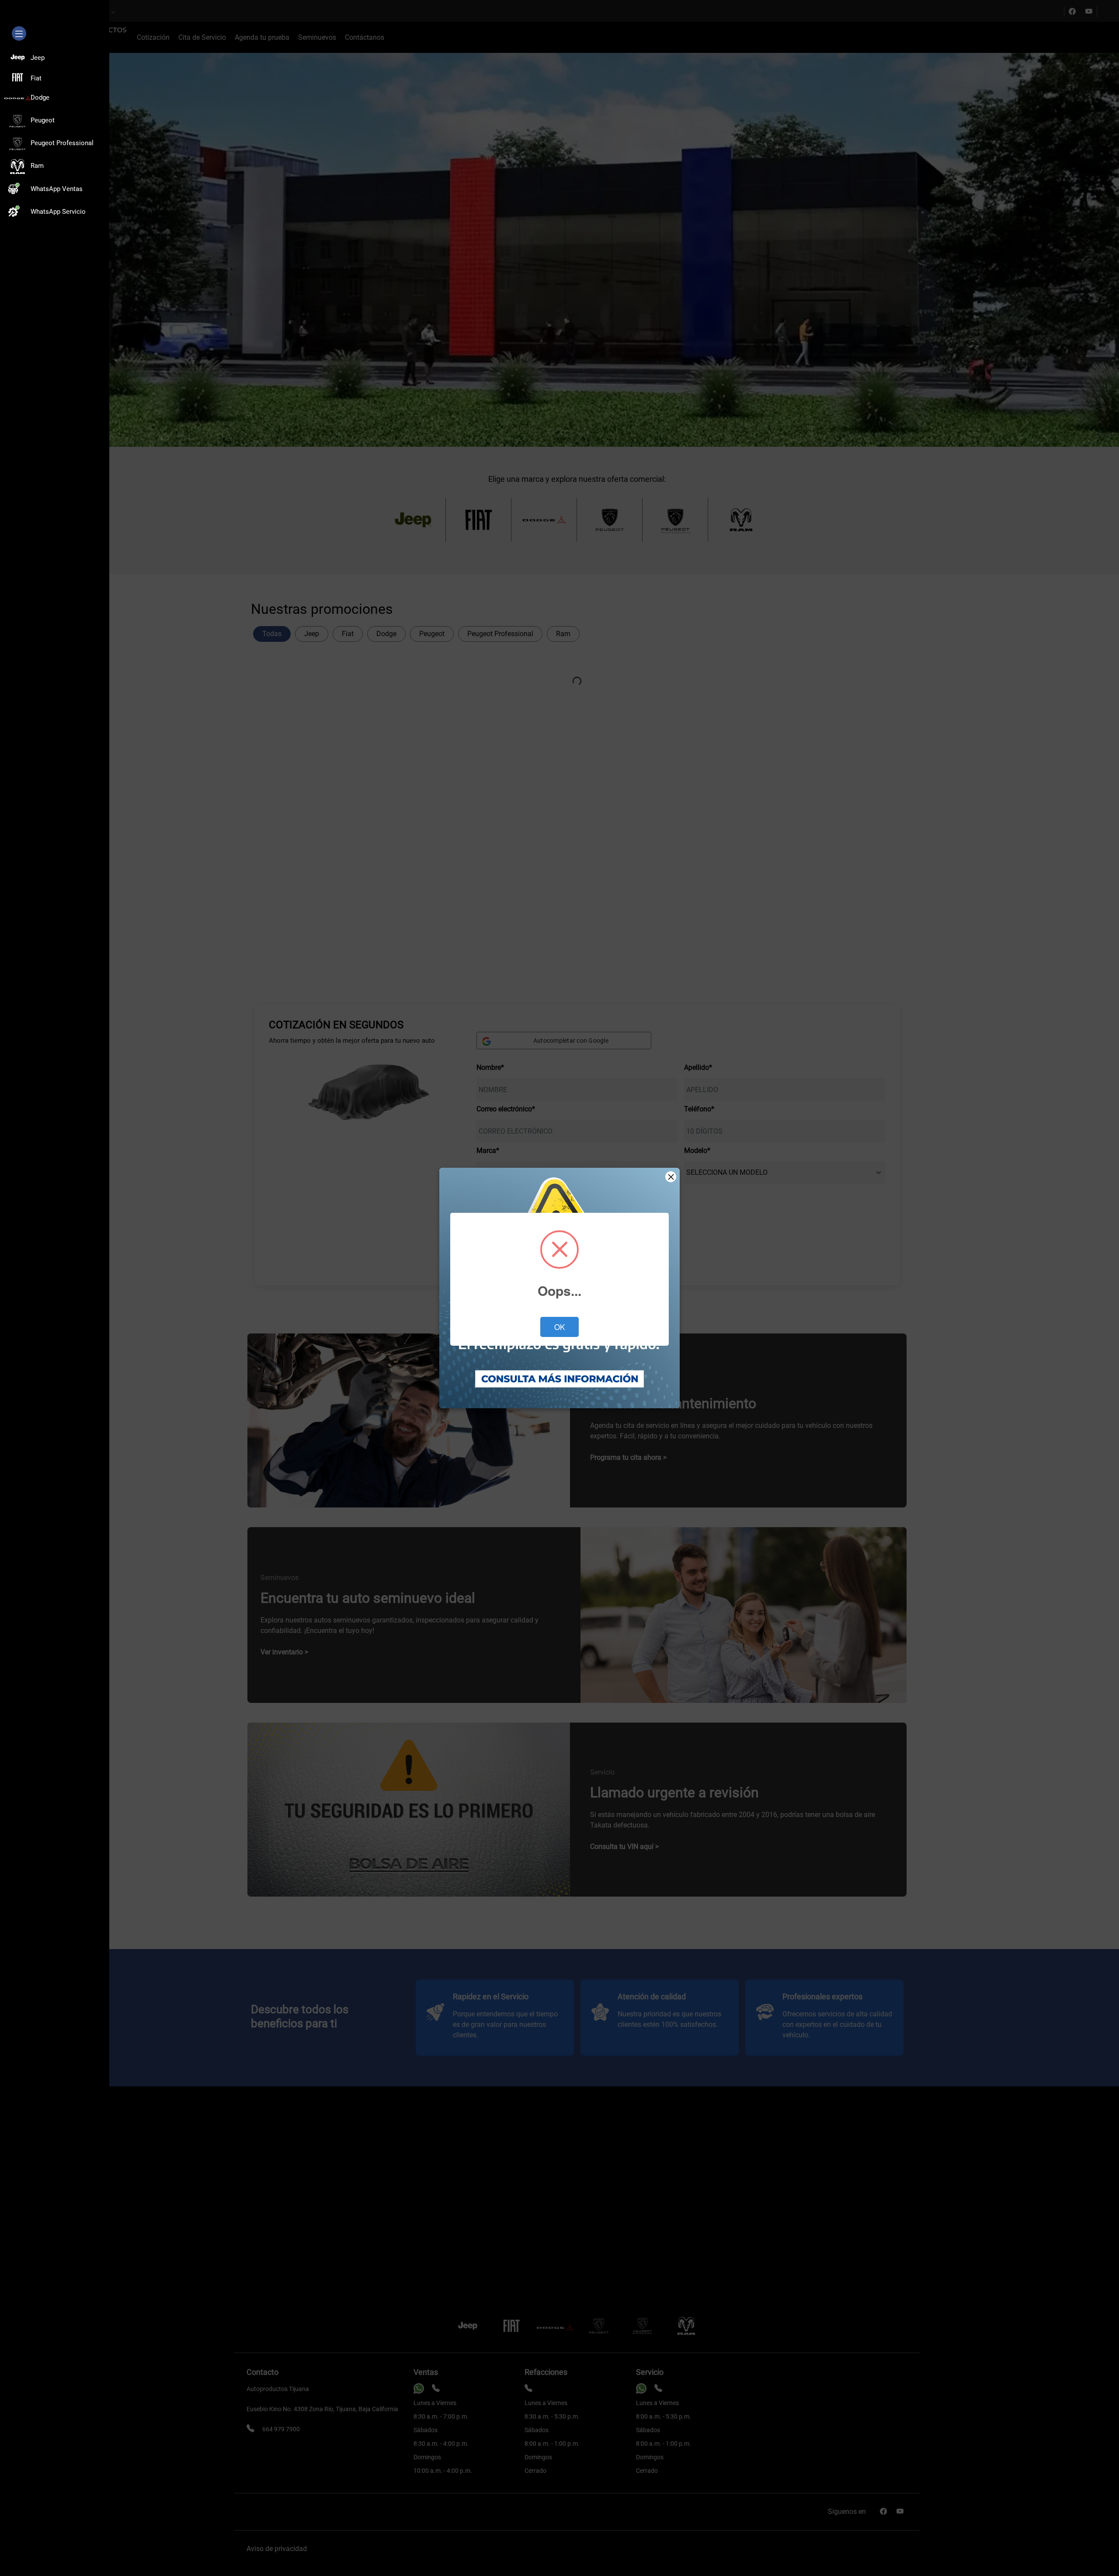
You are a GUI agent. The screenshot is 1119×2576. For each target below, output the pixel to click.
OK (559, 1327)
